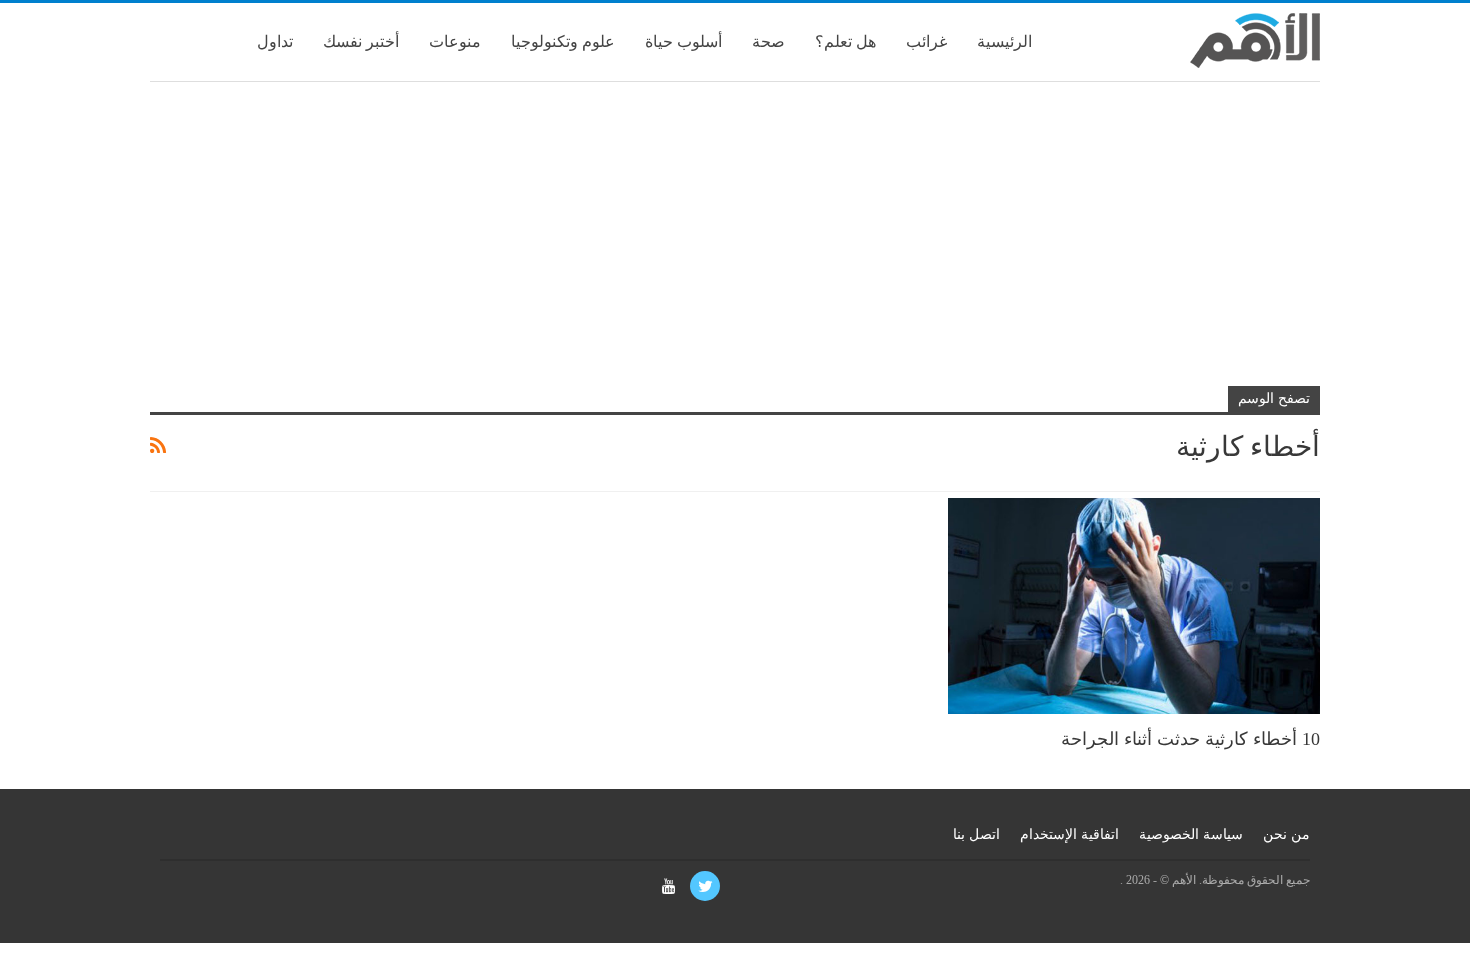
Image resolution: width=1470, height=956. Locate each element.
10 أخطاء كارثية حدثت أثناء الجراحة (1190, 739)
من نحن (1286, 834)
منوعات (455, 41)
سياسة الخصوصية (1191, 834)
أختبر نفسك (361, 41)
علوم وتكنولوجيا (563, 41)
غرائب (926, 41)
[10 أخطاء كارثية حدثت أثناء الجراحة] (1134, 606)
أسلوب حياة (683, 41)
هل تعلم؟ (845, 41)
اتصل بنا (976, 834)
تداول (275, 41)
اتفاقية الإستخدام (1069, 834)
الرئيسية (1004, 41)
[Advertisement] (735, 242)
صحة (768, 41)
